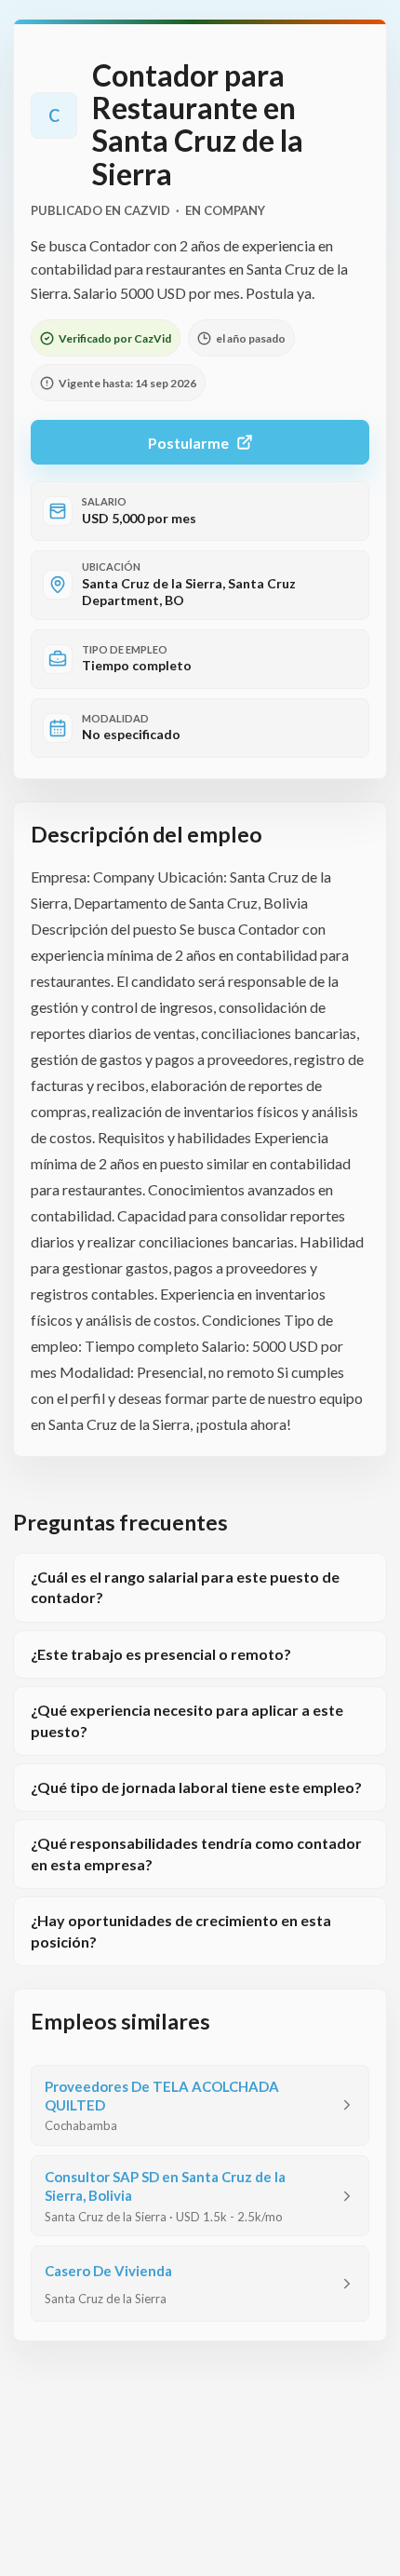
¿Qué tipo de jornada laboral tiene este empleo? (196, 1787)
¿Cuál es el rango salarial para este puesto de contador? (185, 1587)
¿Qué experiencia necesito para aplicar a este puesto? (187, 1720)
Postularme (188, 443)
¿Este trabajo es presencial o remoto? (161, 1654)
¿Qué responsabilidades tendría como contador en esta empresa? (196, 1853)
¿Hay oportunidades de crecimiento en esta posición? (181, 1930)
